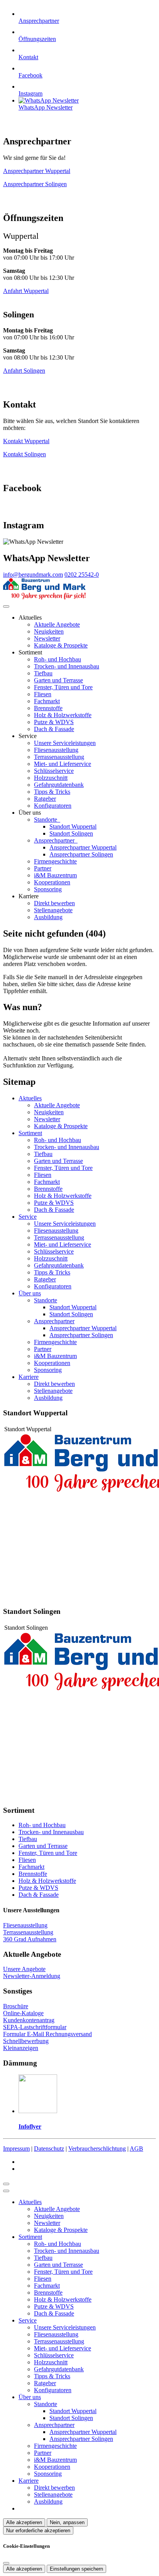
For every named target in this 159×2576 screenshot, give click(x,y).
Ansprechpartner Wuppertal (37, 171)
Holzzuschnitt (51, 778)
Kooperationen (52, 882)
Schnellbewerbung (26, 2041)
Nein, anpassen (67, 2522)
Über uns (30, 1293)
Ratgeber (45, 799)
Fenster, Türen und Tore (63, 687)
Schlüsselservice (54, 771)
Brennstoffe (48, 708)
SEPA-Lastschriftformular (35, 2027)
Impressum (16, 2149)
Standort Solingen (71, 833)
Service (28, 1217)
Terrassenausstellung (59, 757)
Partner (43, 868)
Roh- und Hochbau (58, 659)
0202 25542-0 (82, 575)
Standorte (46, 820)
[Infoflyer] (38, 2111)
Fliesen (43, 694)
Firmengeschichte (55, 861)
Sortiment (30, 1133)
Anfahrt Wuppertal (26, 291)
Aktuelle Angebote (57, 624)
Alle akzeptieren (24, 2522)
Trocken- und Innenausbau (67, 666)
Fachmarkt (47, 701)
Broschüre (16, 2006)
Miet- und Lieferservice (63, 764)
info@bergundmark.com (33, 575)
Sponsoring (48, 889)
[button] (6, 606)
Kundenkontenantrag (29, 2020)
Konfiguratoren (53, 806)
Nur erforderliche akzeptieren (38, 2531)
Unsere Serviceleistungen (65, 743)
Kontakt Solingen (25, 454)
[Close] (6, 2191)
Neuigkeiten (49, 631)
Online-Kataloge (23, 2013)
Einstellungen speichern (76, 2569)
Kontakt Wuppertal (26, 441)
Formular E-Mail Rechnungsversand (47, 2034)
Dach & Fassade (54, 729)
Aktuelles (30, 1098)
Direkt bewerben (54, 903)
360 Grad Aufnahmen (30, 1939)
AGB (136, 2149)
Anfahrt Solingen (24, 371)
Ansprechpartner (55, 840)
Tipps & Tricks (52, 792)
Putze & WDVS (54, 722)
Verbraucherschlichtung (97, 2149)
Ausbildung (48, 917)
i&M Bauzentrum (55, 875)
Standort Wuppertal (73, 826)
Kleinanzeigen (21, 2048)
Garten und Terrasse (58, 680)
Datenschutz (49, 2149)
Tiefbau (43, 673)
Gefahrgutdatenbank (59, 785)
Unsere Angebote (24, 1969)
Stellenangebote (53, 910)
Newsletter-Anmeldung (32, 1976)
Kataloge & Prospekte (61, 645)
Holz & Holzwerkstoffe (63, 715)
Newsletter (47, 638)
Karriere (29, 1377)
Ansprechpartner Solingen (35, 184)
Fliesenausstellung (56, 750)
